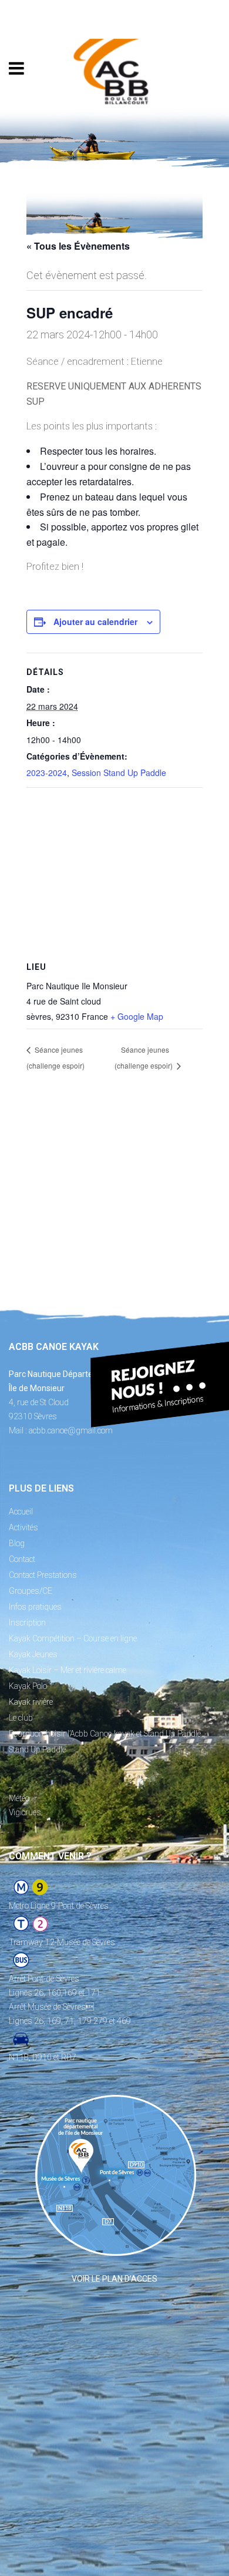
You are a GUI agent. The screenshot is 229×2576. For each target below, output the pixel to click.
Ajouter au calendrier (95, 622)
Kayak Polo (28, 1686)
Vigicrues (25, 1812)
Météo (19, 1798)
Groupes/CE (31, 1591)
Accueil (21, 1512)
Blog (17, 1543)
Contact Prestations (43, 1575)
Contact (22, 1559)
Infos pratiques (35, 1607)
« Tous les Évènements (78, 246)
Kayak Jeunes (33, 1654)
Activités (23, 1527)
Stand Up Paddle (37, 1749)
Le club (21, 1718)
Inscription (27, 1623)
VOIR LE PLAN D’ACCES (114, 2279)
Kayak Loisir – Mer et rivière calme (68, 1670)
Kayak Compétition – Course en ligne (73, 1638)
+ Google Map (137, 1016)
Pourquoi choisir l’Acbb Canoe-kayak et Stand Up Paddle (105, 1734)
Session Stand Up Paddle (119, 773)
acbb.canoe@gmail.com (71, 1430)
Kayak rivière (31, 1702)
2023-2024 (47, 773)
